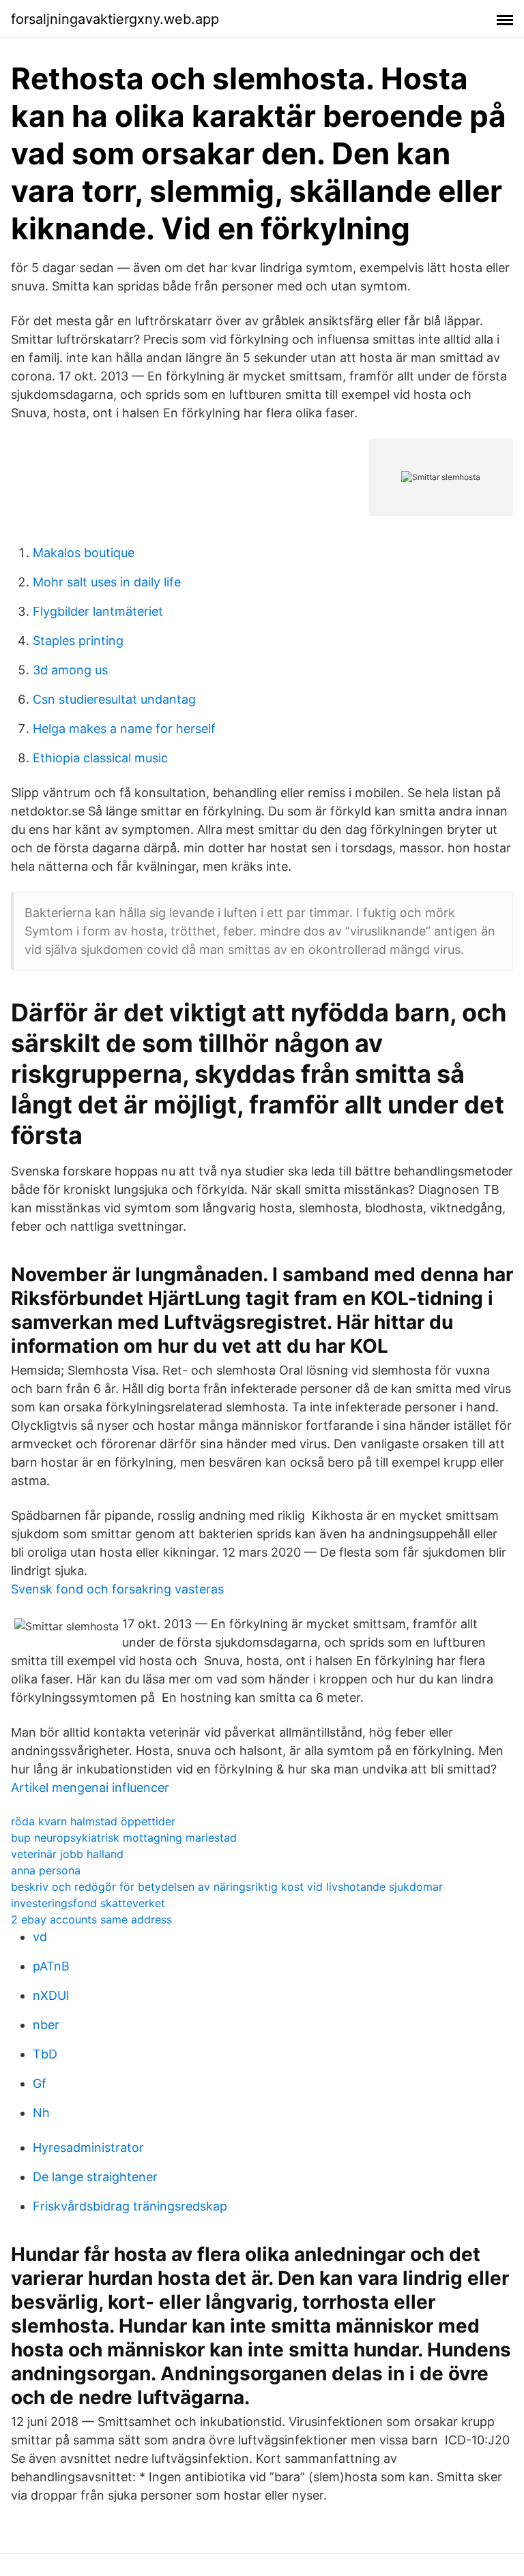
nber (46, 2025)
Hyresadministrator (88, 2147)
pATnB (51, 1966)
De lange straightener (95, 2177)
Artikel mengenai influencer (90, 1787)
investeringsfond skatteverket (88, 1903)
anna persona (46, 1870)
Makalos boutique (84, 553)
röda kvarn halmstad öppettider (93, 1821)
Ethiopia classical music (100, 758)
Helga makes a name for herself (124, 729)
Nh (41, 2113)
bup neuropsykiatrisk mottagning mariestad (124, 1838)
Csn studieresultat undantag (114, 699)
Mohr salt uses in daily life (107, 582)
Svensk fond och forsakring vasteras (117, 1589)
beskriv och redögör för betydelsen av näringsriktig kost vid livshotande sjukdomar (227, 1887)
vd (40, 1937)
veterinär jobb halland (67, 1854)
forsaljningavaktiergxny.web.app (115, 19)
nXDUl (51, 1995)
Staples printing (78, 641)
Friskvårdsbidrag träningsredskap (130, 2206)
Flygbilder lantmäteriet (98, 611)
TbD (45, 2054)
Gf (40, 2083)
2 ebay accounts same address (91, 1919)
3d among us (70, 670)
